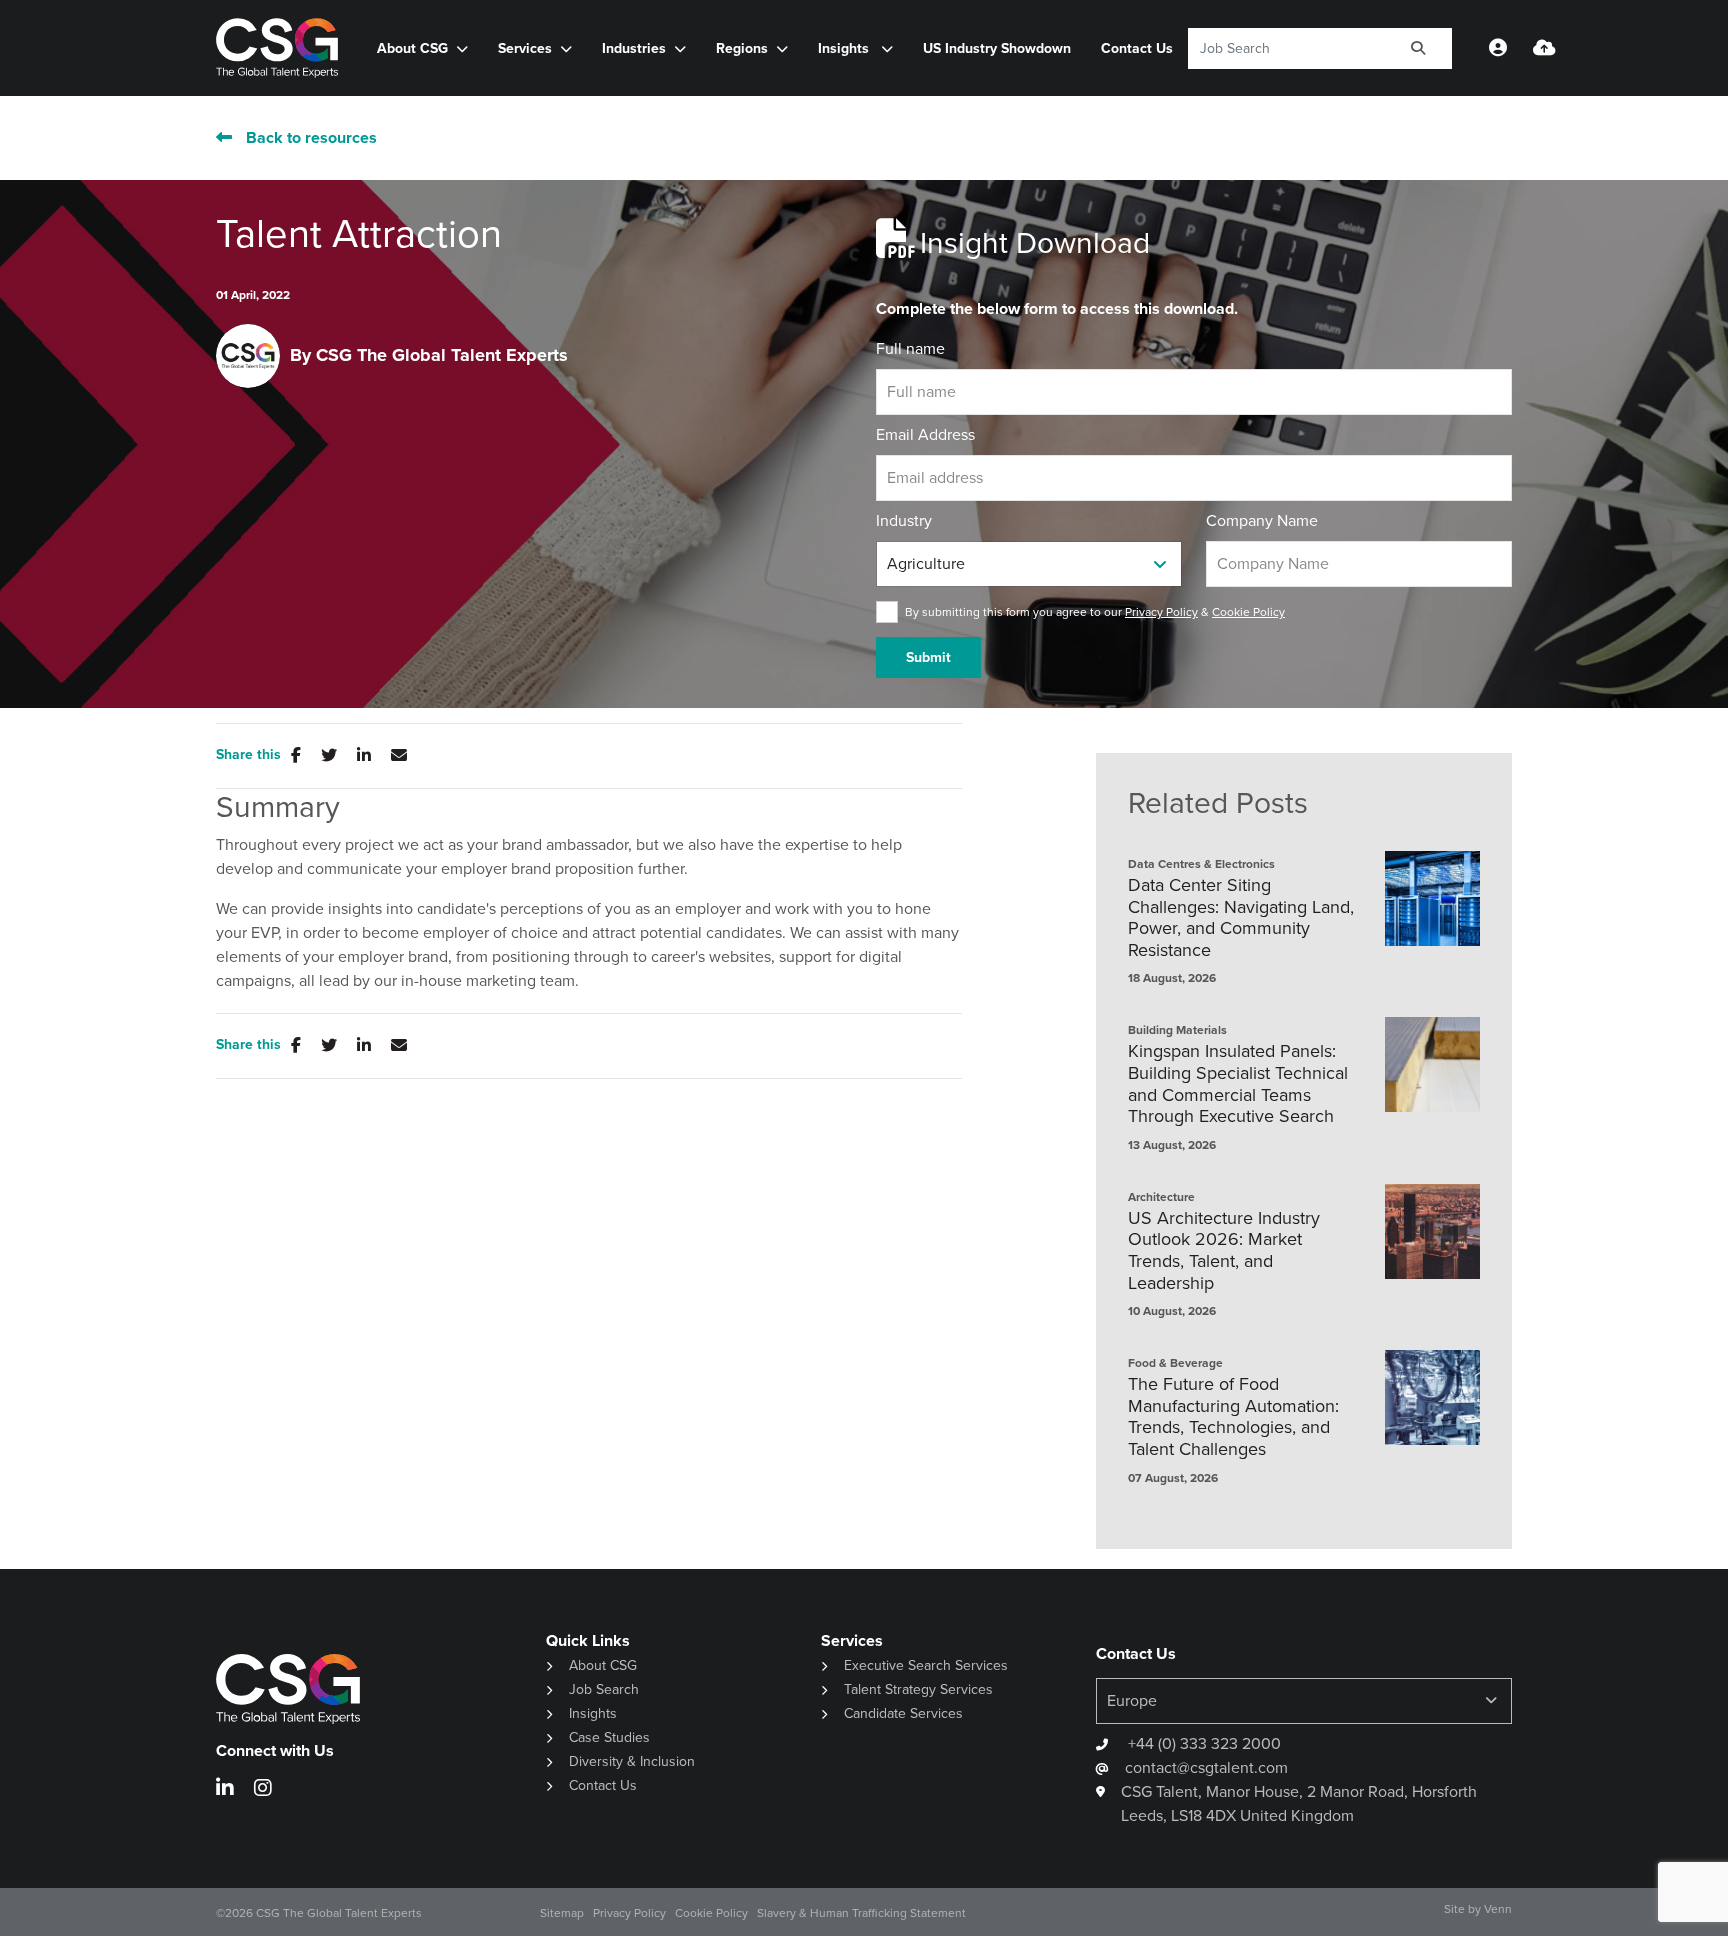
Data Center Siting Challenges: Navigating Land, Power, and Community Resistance (1241, 918)
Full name (910, 348)
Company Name (1262, 520)
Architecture (1161, 1197)
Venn (1498, 1909)
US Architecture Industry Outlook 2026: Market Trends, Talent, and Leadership (1224, 1251)
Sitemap (562, 1913)
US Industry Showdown (997, 48)
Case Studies (609, 1737)
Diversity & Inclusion (632, 1761)
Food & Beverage (1175, 1363)
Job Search (604, 1689)
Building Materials (1177, 1030)
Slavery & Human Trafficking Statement (861, 1913)
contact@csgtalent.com (1206, 1767)
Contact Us (1137, 48)
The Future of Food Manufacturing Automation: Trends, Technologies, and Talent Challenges (1233, 1417)
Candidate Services (903, 1713)
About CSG (603, 1665)
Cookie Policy (1248, 612)
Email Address (925, 434)
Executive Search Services (926, 1665)
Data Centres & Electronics (1201, 864)
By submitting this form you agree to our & (1095, 612)
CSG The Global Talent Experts (442, 355)
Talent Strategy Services (918, 1689)
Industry (904, 520)
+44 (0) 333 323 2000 (1202, 1743)
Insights (845, 48)
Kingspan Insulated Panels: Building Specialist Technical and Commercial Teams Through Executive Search (1238, 1084)
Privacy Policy (1161, 612)
